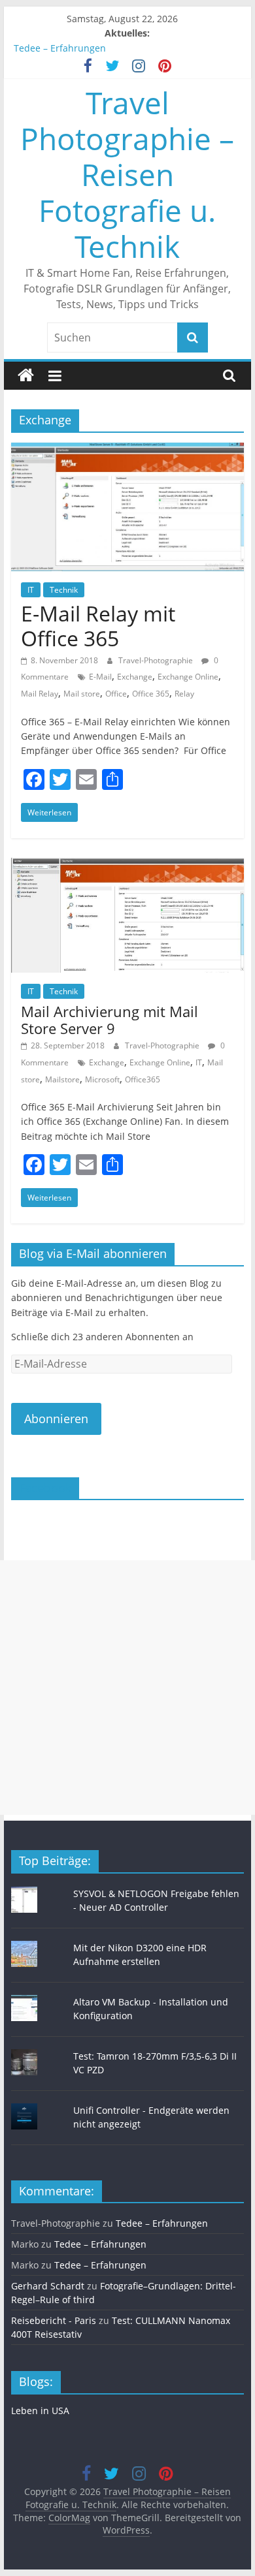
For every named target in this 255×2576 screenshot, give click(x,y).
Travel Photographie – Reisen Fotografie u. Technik (127, 175)
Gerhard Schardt (48, 2286)
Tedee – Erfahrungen (60, 48)
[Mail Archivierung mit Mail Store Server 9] (127, 866)
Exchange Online (188, 677)
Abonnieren (56, 1419)
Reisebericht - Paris (54, 2320)
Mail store (82, 694)
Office (116, 694)
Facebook (45, 1488)
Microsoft (102, 1079)
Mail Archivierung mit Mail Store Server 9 (110, 1020)
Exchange (135, 677)
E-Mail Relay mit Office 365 (98, 626)
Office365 (143, 1079)
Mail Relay (40, 694)
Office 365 (151, 694)
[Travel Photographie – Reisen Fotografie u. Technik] (26, 376)
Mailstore (62, 1079)
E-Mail (100, 677)
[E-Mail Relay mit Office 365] (127, 450)
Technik (64, 590)
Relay (184, 694)
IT (31, 590)
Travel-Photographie (157, 660)
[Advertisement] (127, 1688)
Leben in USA (40, 2411)
